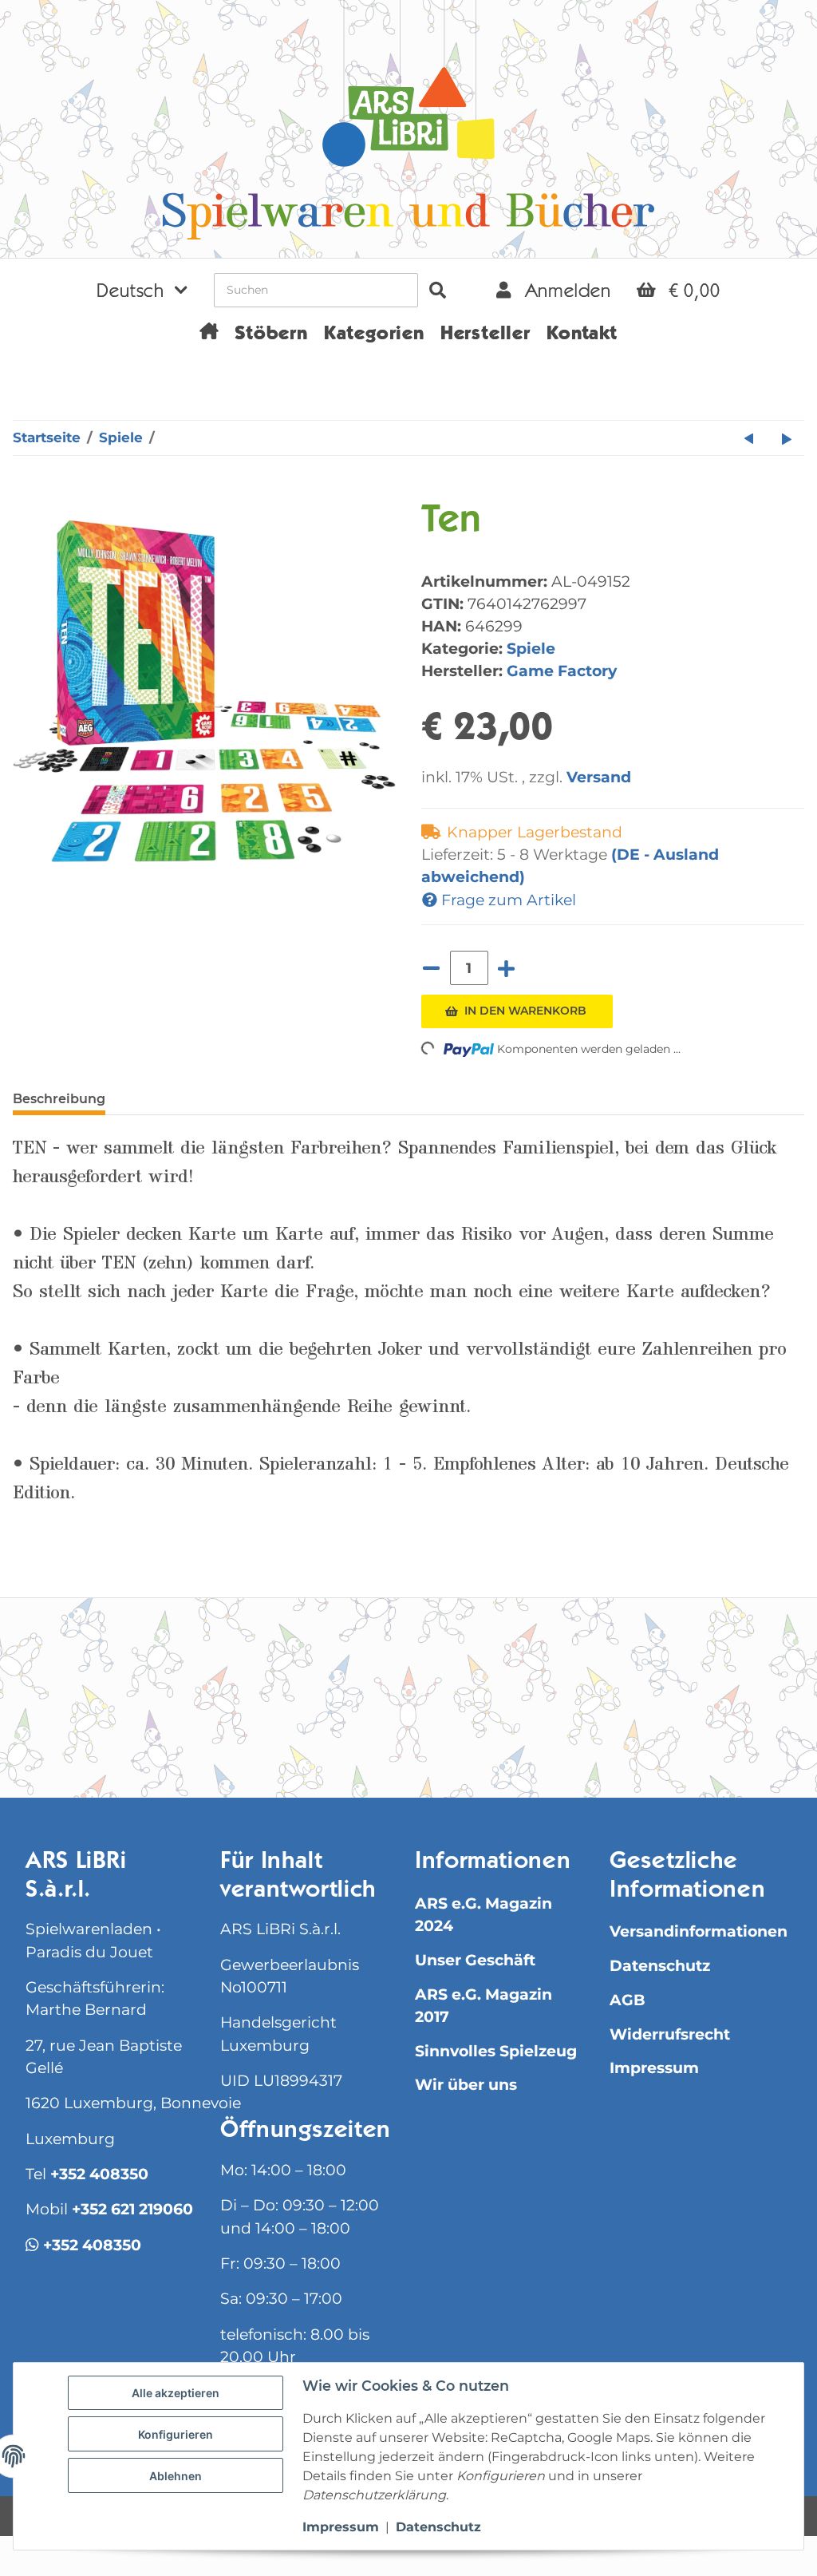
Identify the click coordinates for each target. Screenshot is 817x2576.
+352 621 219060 (132, 2209)
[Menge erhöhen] (507, 968)
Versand (599, 777)
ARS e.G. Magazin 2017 (483, 2006)
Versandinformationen (699, 1931)
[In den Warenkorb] (26, 491)
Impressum (654, 2068)
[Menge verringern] (432, 968)
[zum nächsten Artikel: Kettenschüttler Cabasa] (787, 438)
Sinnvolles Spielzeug (496, 2051)
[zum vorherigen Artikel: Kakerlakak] (749, 438)
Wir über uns (466, 2085)
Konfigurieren (176, 2434)
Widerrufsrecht (670, 2034)
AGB (628, 2000)
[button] (142, 290)
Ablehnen (176, 2476)
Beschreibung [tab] (59, 1099)
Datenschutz (660, 1966)
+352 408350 (99, 2174)
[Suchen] (438, 290)
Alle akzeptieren (176, 2393)
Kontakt (582, 335)
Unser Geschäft (475, 1960)
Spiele (531, 648)
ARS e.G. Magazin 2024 (483, 1915)
